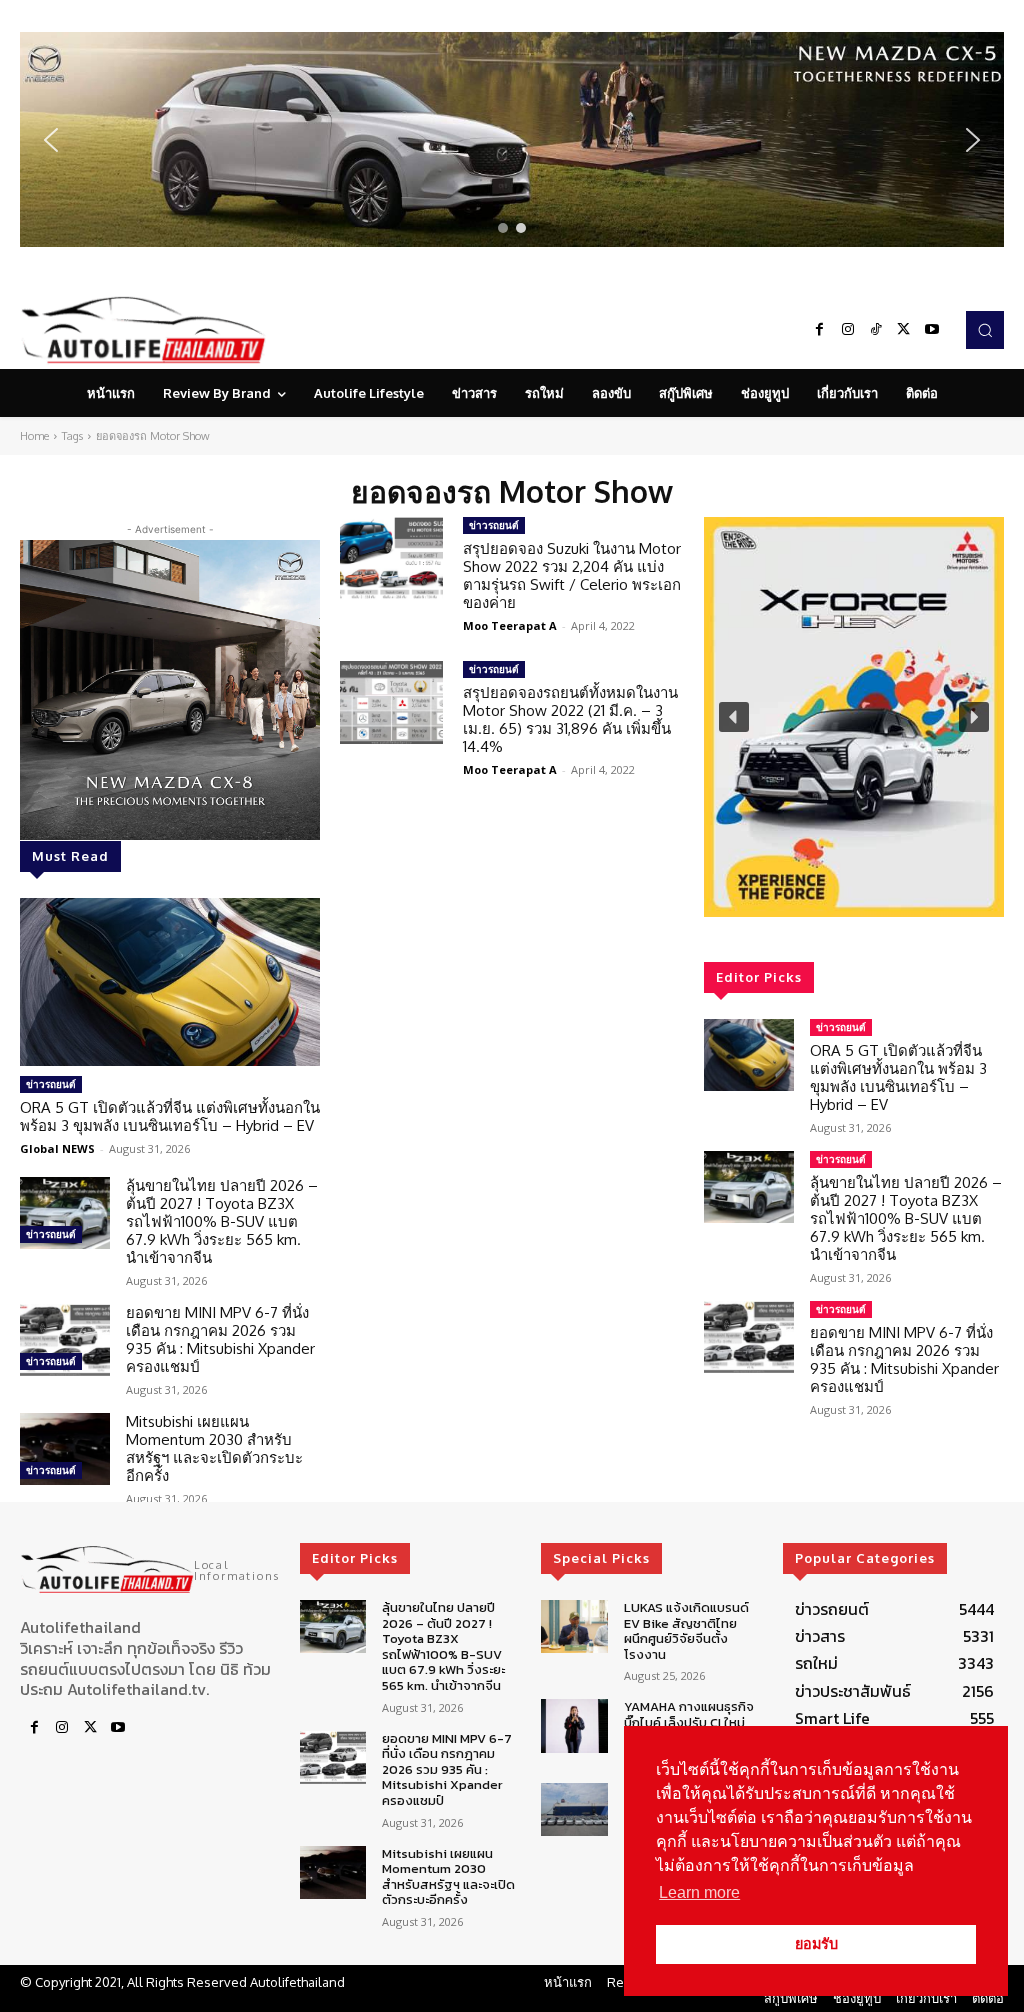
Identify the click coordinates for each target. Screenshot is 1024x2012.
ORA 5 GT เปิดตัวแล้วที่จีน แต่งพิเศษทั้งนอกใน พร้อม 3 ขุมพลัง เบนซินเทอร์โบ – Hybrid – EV (170, 1116)
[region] (512, 139)
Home (34, 436)
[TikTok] (876, 330)
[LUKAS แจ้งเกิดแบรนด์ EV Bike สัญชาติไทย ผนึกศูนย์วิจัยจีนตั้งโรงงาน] (574, 1626)
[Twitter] (904, 330)
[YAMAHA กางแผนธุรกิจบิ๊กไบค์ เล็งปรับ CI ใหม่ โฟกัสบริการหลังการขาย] (574, 1725)
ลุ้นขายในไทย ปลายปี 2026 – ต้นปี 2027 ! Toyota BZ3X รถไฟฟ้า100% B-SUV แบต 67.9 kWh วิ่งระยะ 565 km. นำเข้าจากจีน (222, 1221)
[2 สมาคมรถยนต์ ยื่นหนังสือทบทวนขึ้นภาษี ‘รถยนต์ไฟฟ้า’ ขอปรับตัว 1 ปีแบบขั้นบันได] (574, 1809)
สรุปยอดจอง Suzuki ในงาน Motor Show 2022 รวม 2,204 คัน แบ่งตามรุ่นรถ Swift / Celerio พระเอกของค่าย (572, 575)
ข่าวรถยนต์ (51, 1084)
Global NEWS (57, 1148)
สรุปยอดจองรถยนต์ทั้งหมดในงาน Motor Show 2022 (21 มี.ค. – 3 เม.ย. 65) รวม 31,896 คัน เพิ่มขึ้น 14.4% (570, 719)
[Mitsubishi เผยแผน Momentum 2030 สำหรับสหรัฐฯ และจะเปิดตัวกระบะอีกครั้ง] (65, 1449)
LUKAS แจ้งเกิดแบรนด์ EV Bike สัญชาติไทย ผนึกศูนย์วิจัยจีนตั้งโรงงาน (686, 1631)
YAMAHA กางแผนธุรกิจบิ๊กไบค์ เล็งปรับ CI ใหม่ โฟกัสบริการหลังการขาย (691, 1722)
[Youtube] (932, 330)
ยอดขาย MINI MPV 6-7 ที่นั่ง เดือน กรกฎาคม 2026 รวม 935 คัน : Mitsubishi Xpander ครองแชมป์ (220, 1339)
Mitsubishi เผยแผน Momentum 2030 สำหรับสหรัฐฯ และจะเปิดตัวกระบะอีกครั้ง (214, 1448)
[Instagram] (848, 330)
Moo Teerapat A (510, 625)
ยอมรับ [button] (816, 1944)
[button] (512, 139)
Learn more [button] (699, 1892)
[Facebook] (820, 330)
